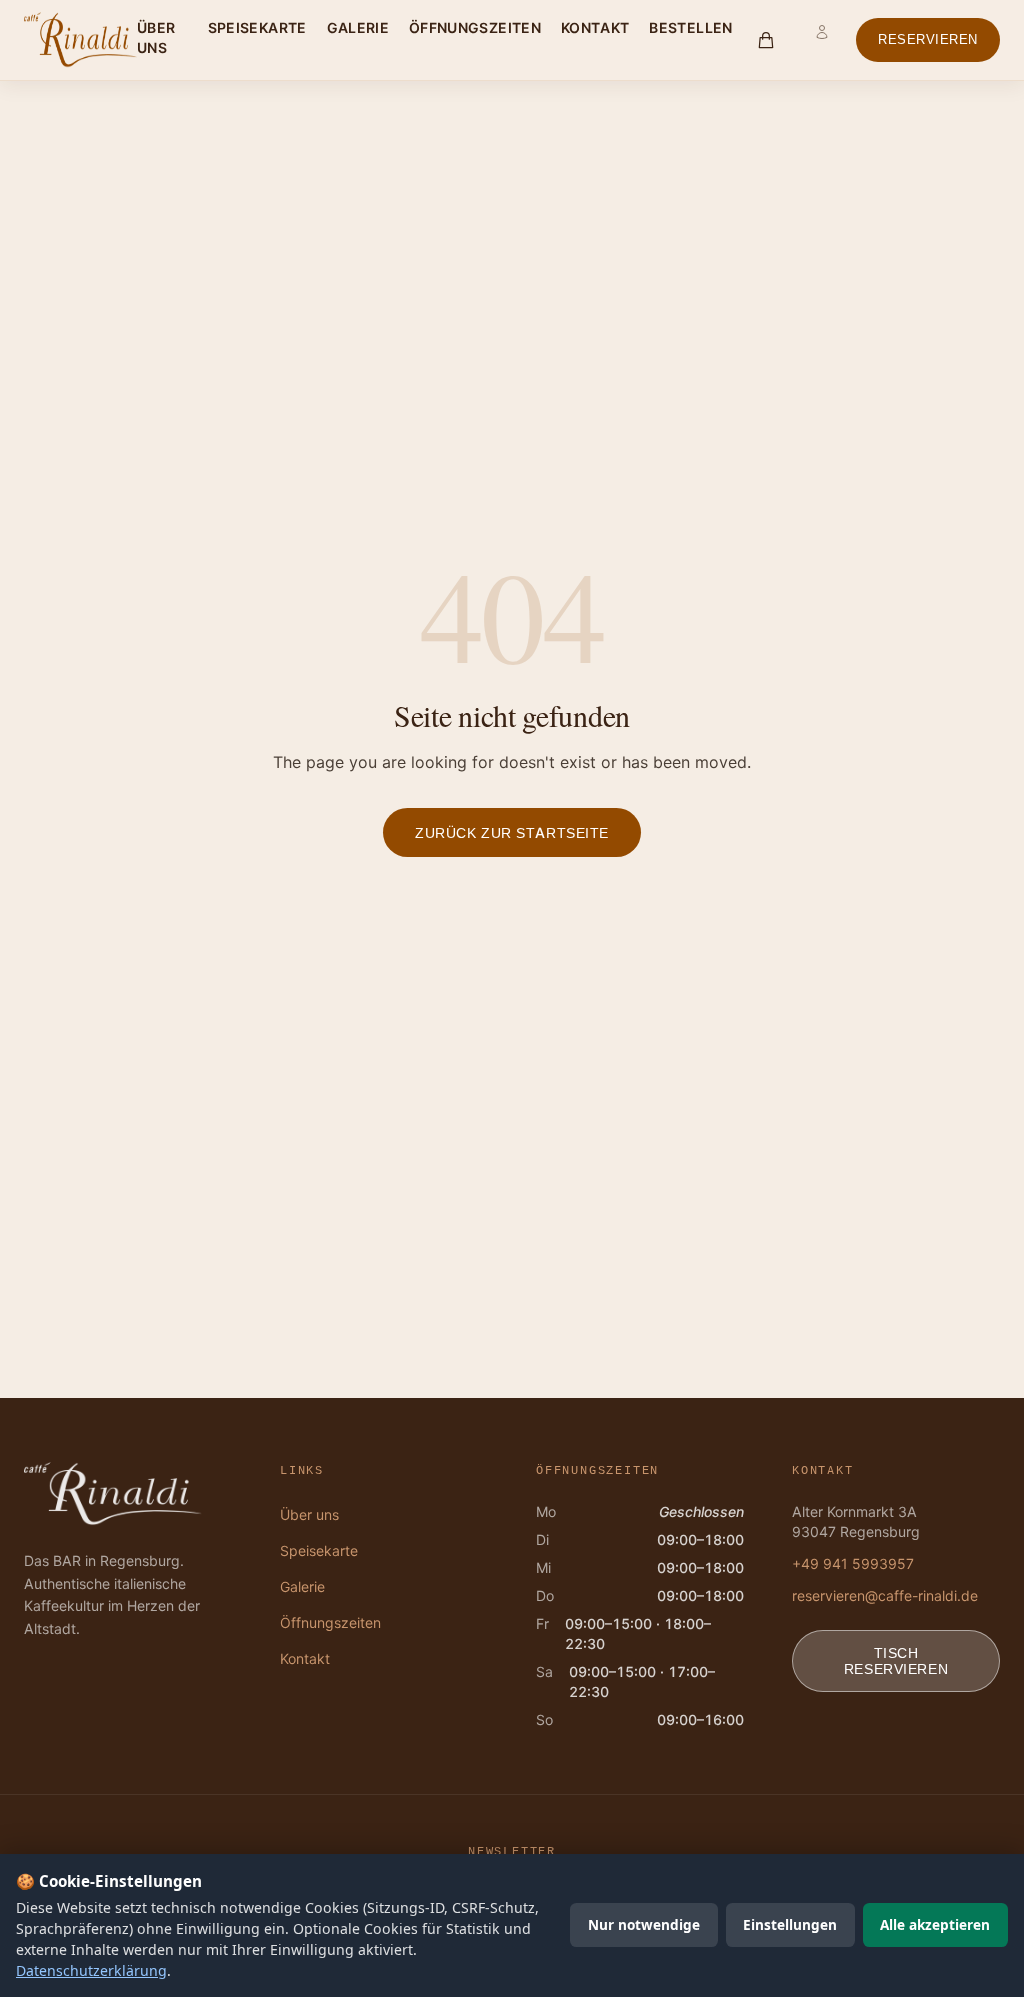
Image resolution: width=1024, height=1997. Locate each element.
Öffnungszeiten (475, 27)
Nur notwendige (644, 1924)
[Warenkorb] (767, 40)
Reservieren (928, 39)
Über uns (156, 37)
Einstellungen (790, 1924)
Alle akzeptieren (935, 1924)
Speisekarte (257, 27)
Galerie (358, 27)
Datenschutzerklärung (91, 1970)
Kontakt (595, 27)
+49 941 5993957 (853, 1563)
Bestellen (690, 27)
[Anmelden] (822, 40)
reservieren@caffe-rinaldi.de (885, 1595)
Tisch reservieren (896, 1660)
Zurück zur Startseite (512, 832)
